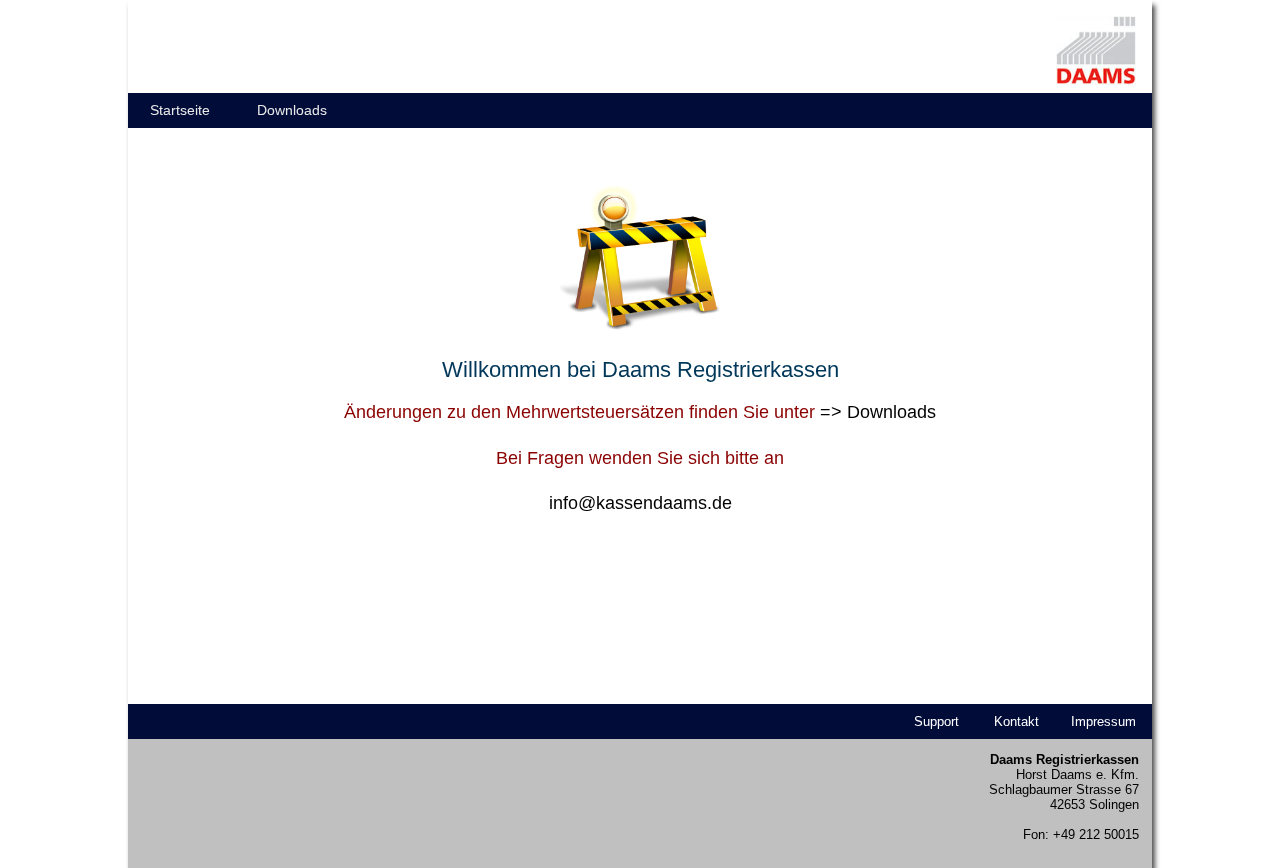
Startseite (180, 110)
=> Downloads (878, 412)
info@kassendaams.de (640, 503)
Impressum (1103, 721)
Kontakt (1016, 721)
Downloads (292, 110)
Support (936, 721)
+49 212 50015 (1096, 834)
